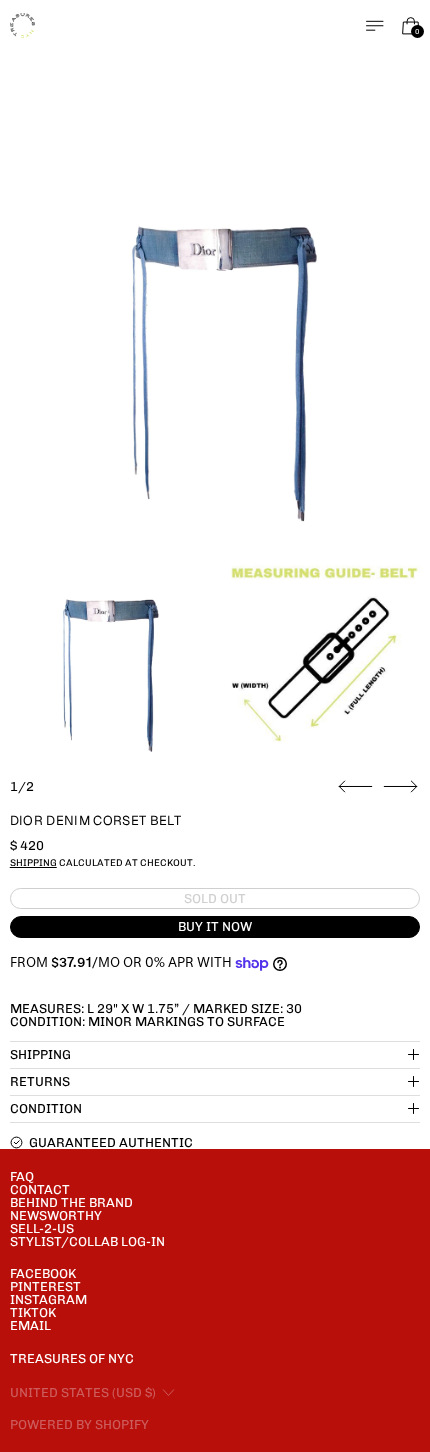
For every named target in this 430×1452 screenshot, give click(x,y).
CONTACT (40, 1189)
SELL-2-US (42, 1228)
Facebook (43, 1273)
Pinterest (45, 1286)
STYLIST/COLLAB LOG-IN (87, 1241)
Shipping (33, 862)
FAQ (22, 1176)
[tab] (106, 658)
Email (30, 1325)
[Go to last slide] (355, 787)
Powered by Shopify (79, 1424)
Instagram (48, 1299)
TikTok (33, 1312)
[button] (215, 340)
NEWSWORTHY (56, 1215)
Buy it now (215, 926)
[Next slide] (400, 787)
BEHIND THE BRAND (71, 1202)
